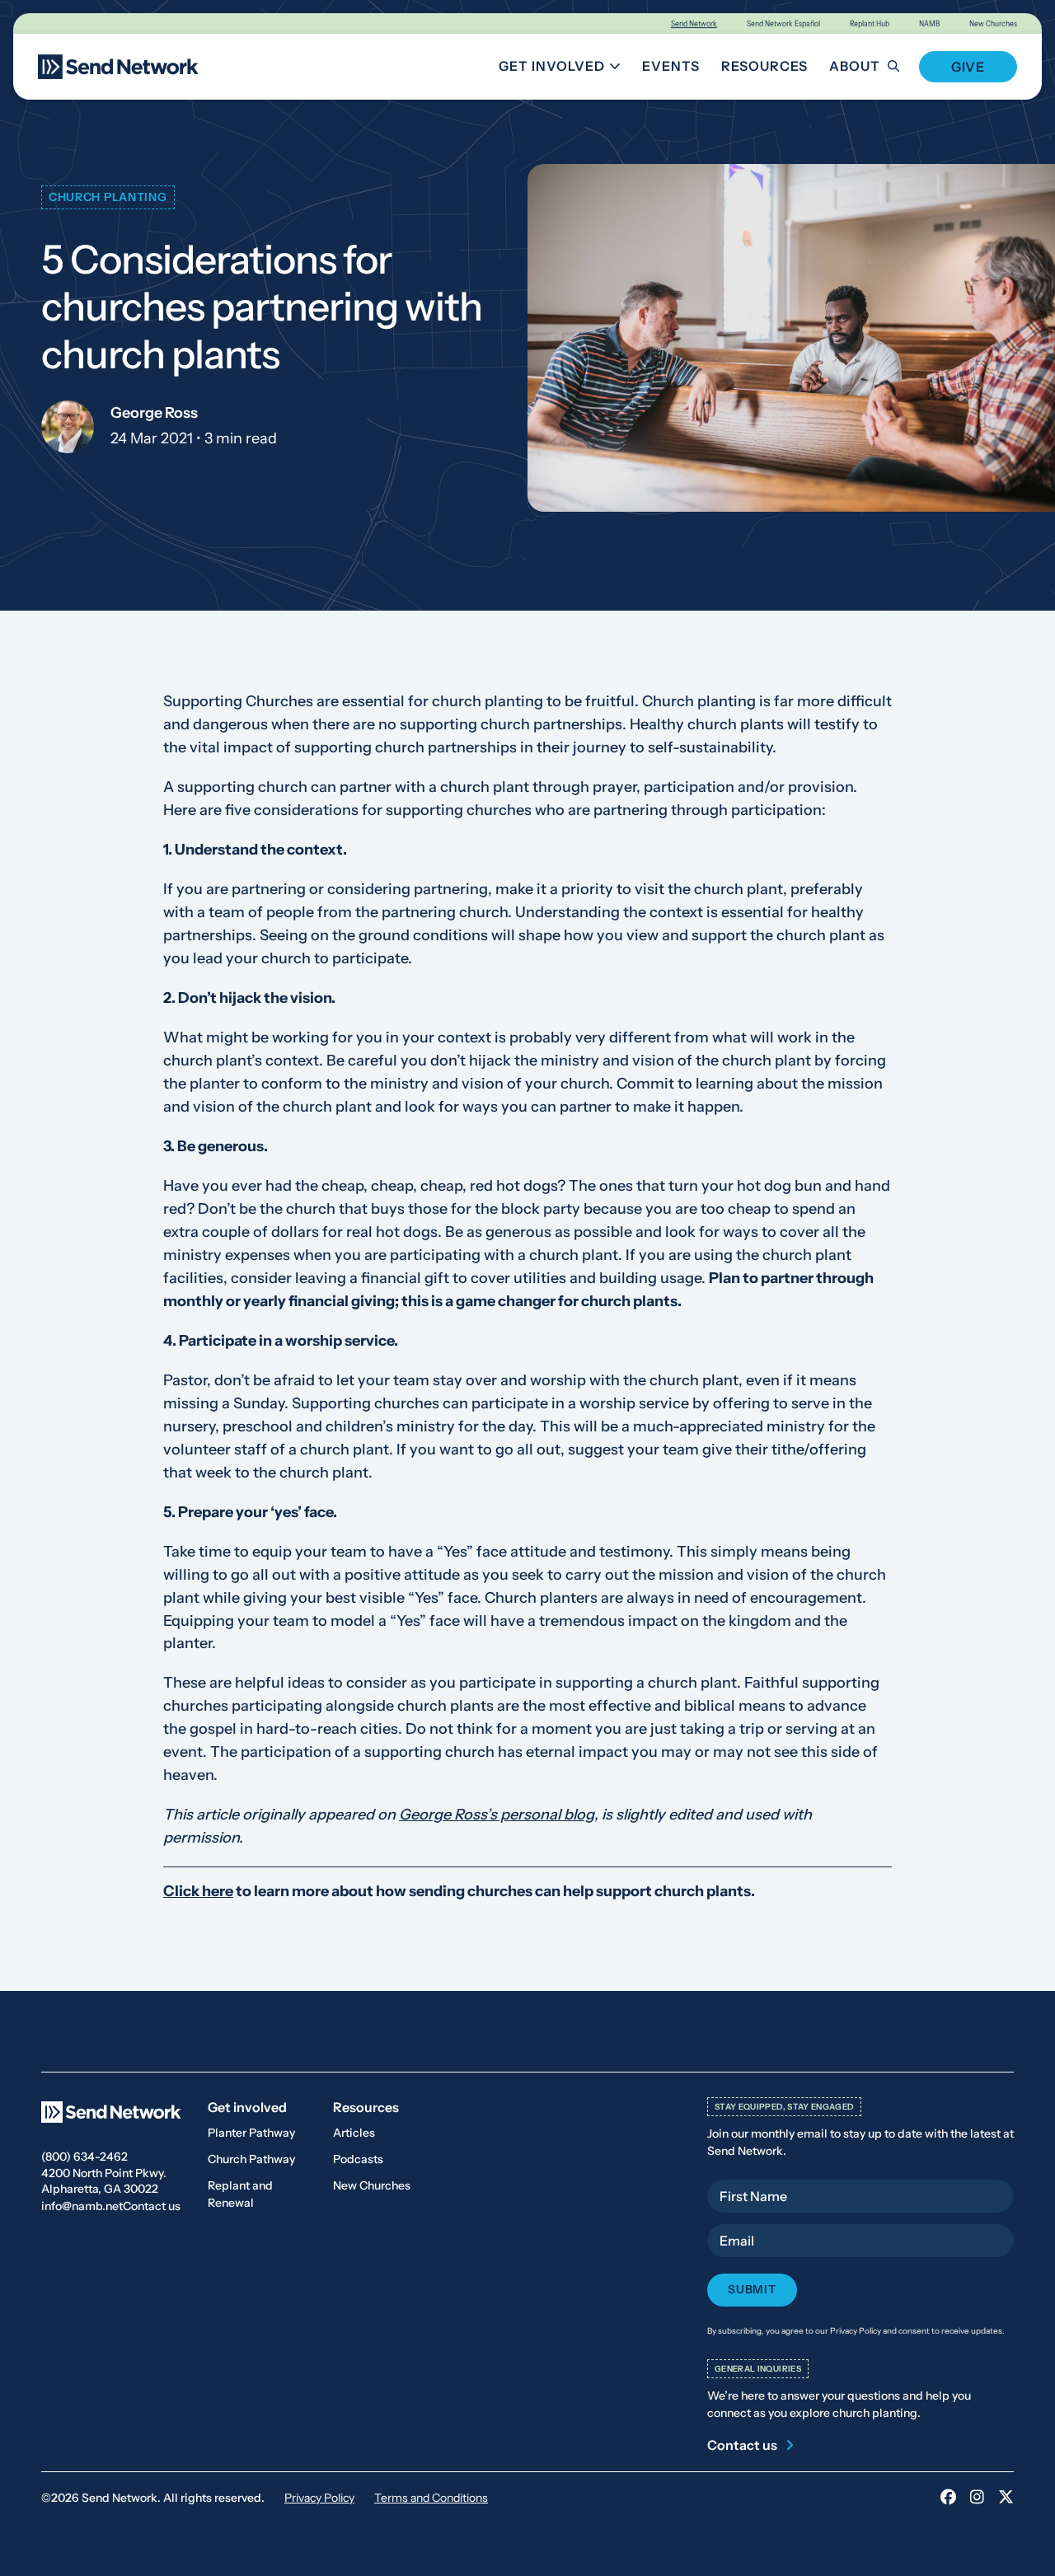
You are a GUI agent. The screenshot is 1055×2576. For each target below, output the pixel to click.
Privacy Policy (319, 2498)
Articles (354, 2133)
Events (671, 66)
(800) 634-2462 (84, 2157)
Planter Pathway (251, 2133)
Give (968, 67)
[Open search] (903, 66)
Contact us (152, 2206)
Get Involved (563, 69)
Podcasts (358, 2159)
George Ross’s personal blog (497, 1815)
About (855, 66)
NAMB (929, 23)
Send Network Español (783, 23)
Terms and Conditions (431, 2498)
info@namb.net (82, 2206)
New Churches (993, 23)
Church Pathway (251, 2159)
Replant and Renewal (240, 2194)
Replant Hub (870, 23)
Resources (764, 66)
